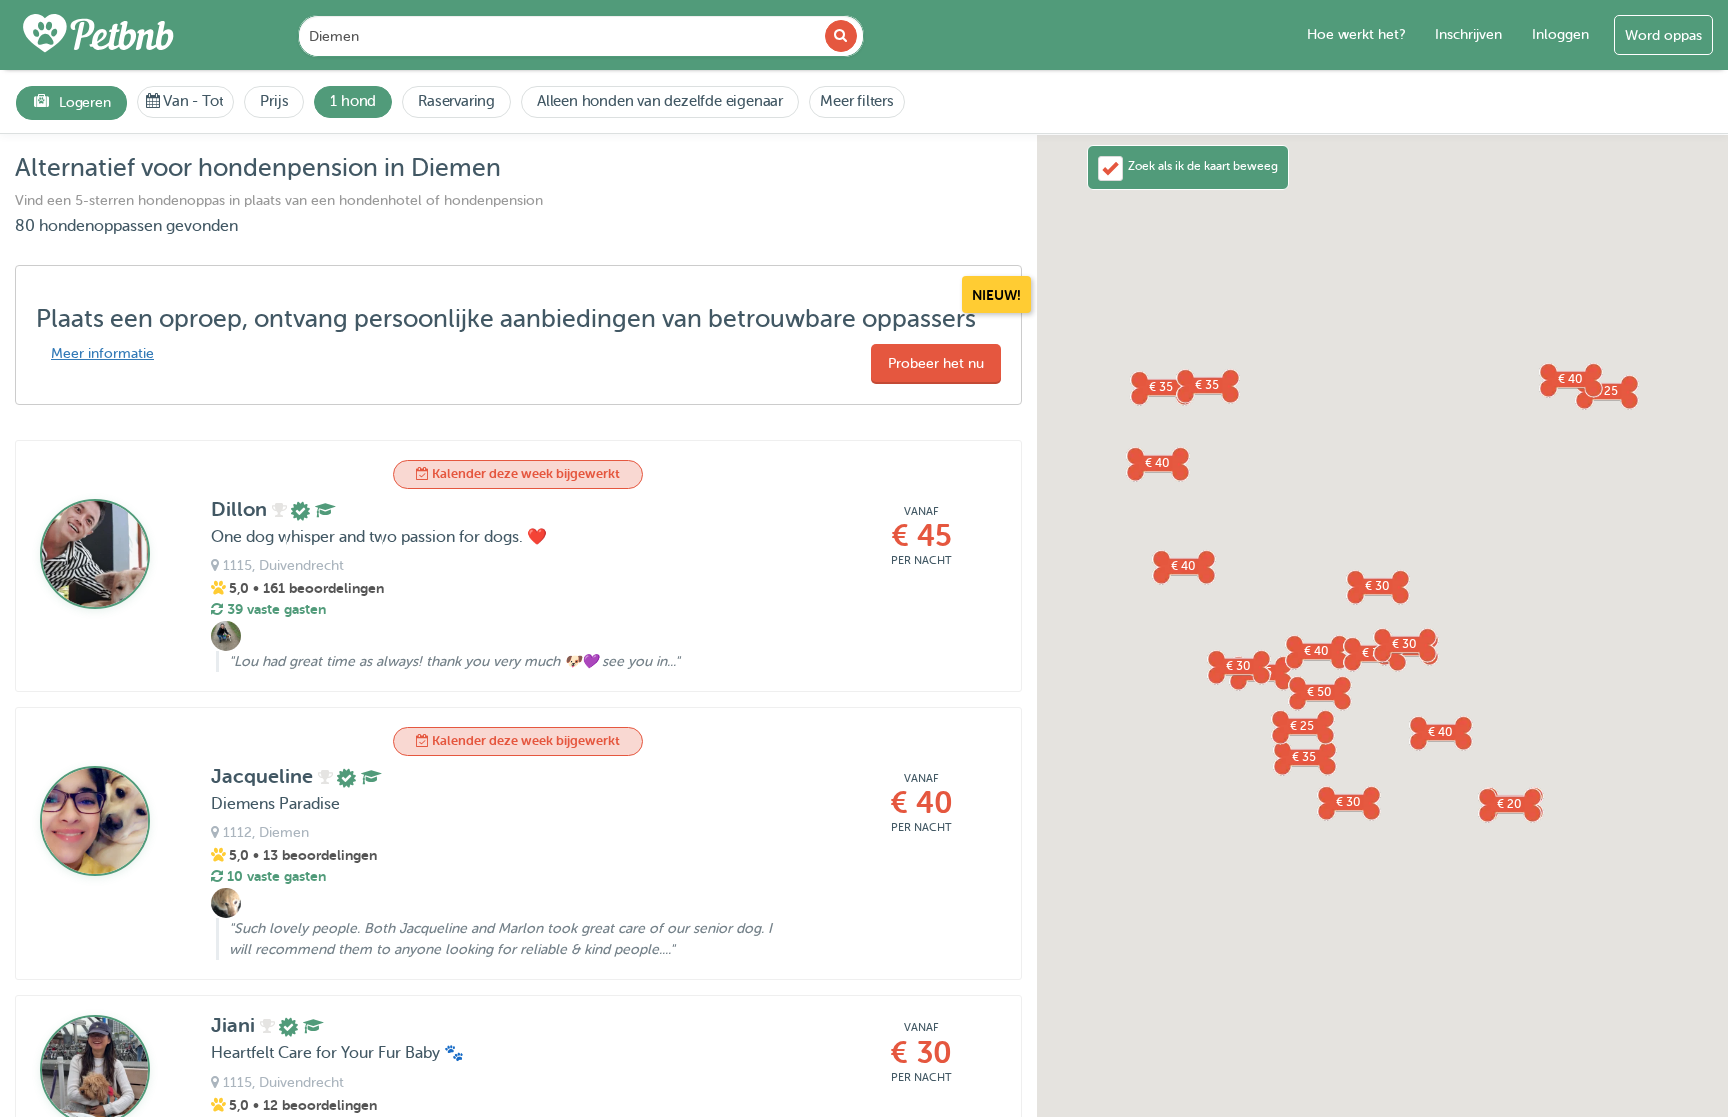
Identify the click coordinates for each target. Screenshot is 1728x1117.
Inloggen (1560, 34)
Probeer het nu (936, 363)
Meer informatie (102, 353)
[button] (1316, 651)
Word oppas (1663, 35)
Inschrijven (1468, 34)
